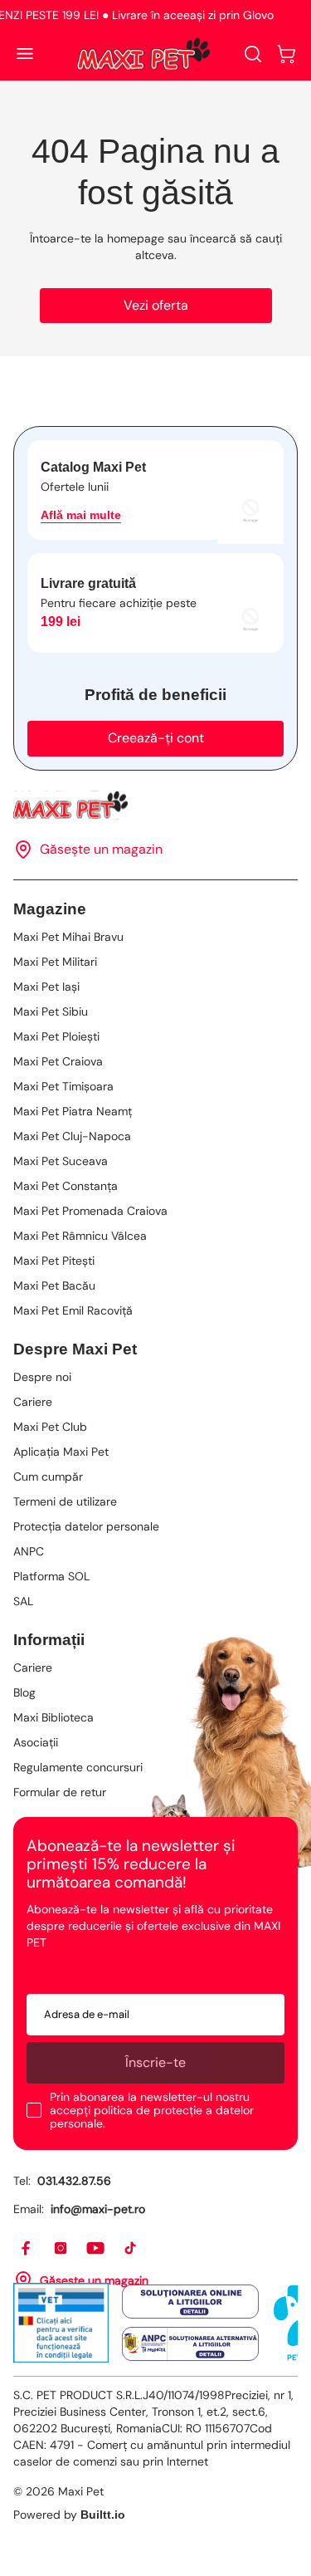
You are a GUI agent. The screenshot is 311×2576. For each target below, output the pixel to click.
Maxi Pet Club (50, 1427)
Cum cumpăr (48, 1477)
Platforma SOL (51, 1576)
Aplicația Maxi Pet (61, 1452)
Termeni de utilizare (65, 1501)
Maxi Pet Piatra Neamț (73, 1111)
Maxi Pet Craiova (58, 1061)
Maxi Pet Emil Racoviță (73, 1310)
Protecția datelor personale (86, 1526)
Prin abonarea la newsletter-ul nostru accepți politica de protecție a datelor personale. (152, 2110)
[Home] (155, 805)
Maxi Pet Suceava (61, 1161)
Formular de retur (60, 1792)
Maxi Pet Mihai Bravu (68, 937)
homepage (136, 238)
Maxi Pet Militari (55, 962)
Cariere (33, 1402)
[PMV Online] (61, 2323)
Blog (24, 1692)
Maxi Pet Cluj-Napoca (72, 1136)
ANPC (29, 1551)
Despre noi (42, 1377)
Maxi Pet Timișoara (63, 1086)
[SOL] (190, 2302)
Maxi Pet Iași (46, 987)
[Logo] (143, 54)
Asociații (36, 1742)
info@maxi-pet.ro (98, 2209)
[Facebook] (27, 2249)
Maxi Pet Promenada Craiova (90, 1211)
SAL (23, 1601)
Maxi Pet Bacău (54, 1286)
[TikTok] (131, 2249)
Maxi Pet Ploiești (56, 1036)
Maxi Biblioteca (53, 1717)
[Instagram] (61, 2249)
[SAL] (190, 2343)
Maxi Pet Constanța (66, 1186)
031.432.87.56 (74, 2181)
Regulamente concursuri (78, 1767)
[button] (286, 54)
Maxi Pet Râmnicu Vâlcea (80, 1236)
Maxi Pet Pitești (54, 1261)
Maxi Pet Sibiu (51, 1011)
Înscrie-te (155, 2062)
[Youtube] (96, 2249)
